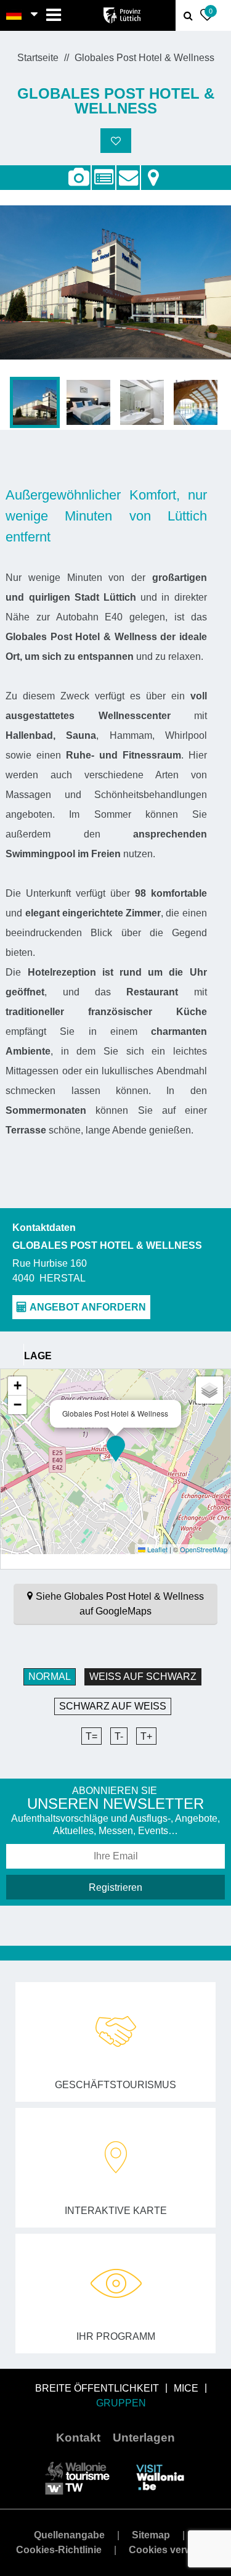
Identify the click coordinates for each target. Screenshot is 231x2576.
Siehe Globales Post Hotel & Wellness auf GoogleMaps (120, 1604)
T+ (146, 1736)
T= (91, 1736)
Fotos (79, 178)
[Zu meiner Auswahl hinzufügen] (116, 141)
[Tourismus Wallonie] (77, 2477)
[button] (116, 1449)
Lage (153, 171)
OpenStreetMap (204, 1549)
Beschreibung (103, 171)
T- (119, 1736)
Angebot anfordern (128, 171)
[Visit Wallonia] (160, 2477)
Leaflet (156, 1549)
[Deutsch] (14, 15)
